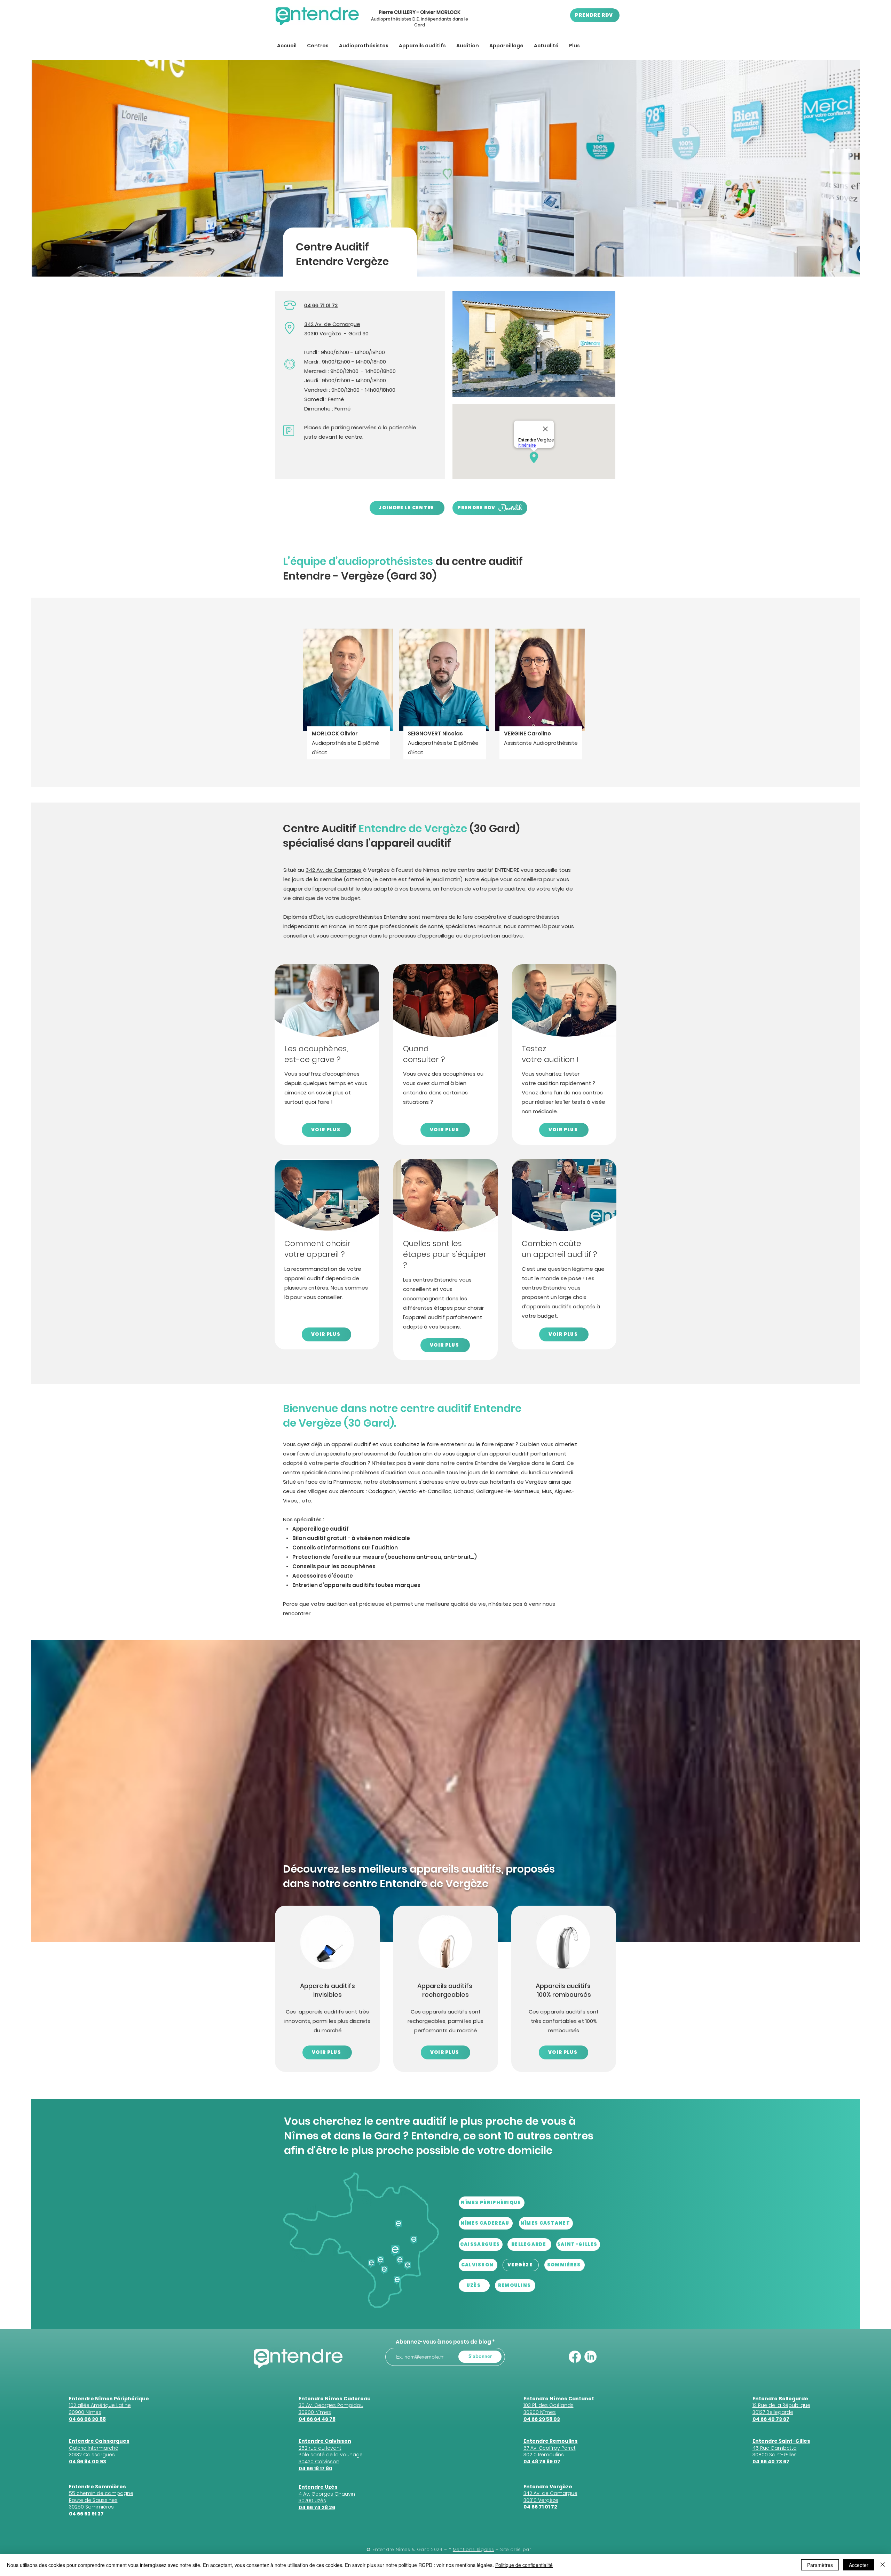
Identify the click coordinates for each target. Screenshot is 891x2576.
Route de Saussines (93, 2500)
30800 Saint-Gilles (775, 2455)
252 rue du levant (320, 2448)
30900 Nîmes (315, 2412)
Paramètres (820, 2565)
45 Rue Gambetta (775, 2448)
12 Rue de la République (781, 2405)
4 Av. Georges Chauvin (327, 2494)
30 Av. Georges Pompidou (331, 2405)
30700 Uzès (312, 2501)
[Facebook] (575, 2357)
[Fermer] (883, 2565)
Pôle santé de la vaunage (331, 2455)
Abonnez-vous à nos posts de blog (443, 2342)
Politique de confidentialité (524, 2565)
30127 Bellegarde (773, 2412)
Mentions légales (473, 2549)
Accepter (859, 2565)
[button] (318, 46)
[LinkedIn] (590, 2357)
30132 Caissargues (92, 2455)
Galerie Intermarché (94, 2448)
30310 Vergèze (323, 333)
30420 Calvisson (319, 2462)
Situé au (294, 870)
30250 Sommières (91, 2507)
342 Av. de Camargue (332, 324)
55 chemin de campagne (101, 2493)
